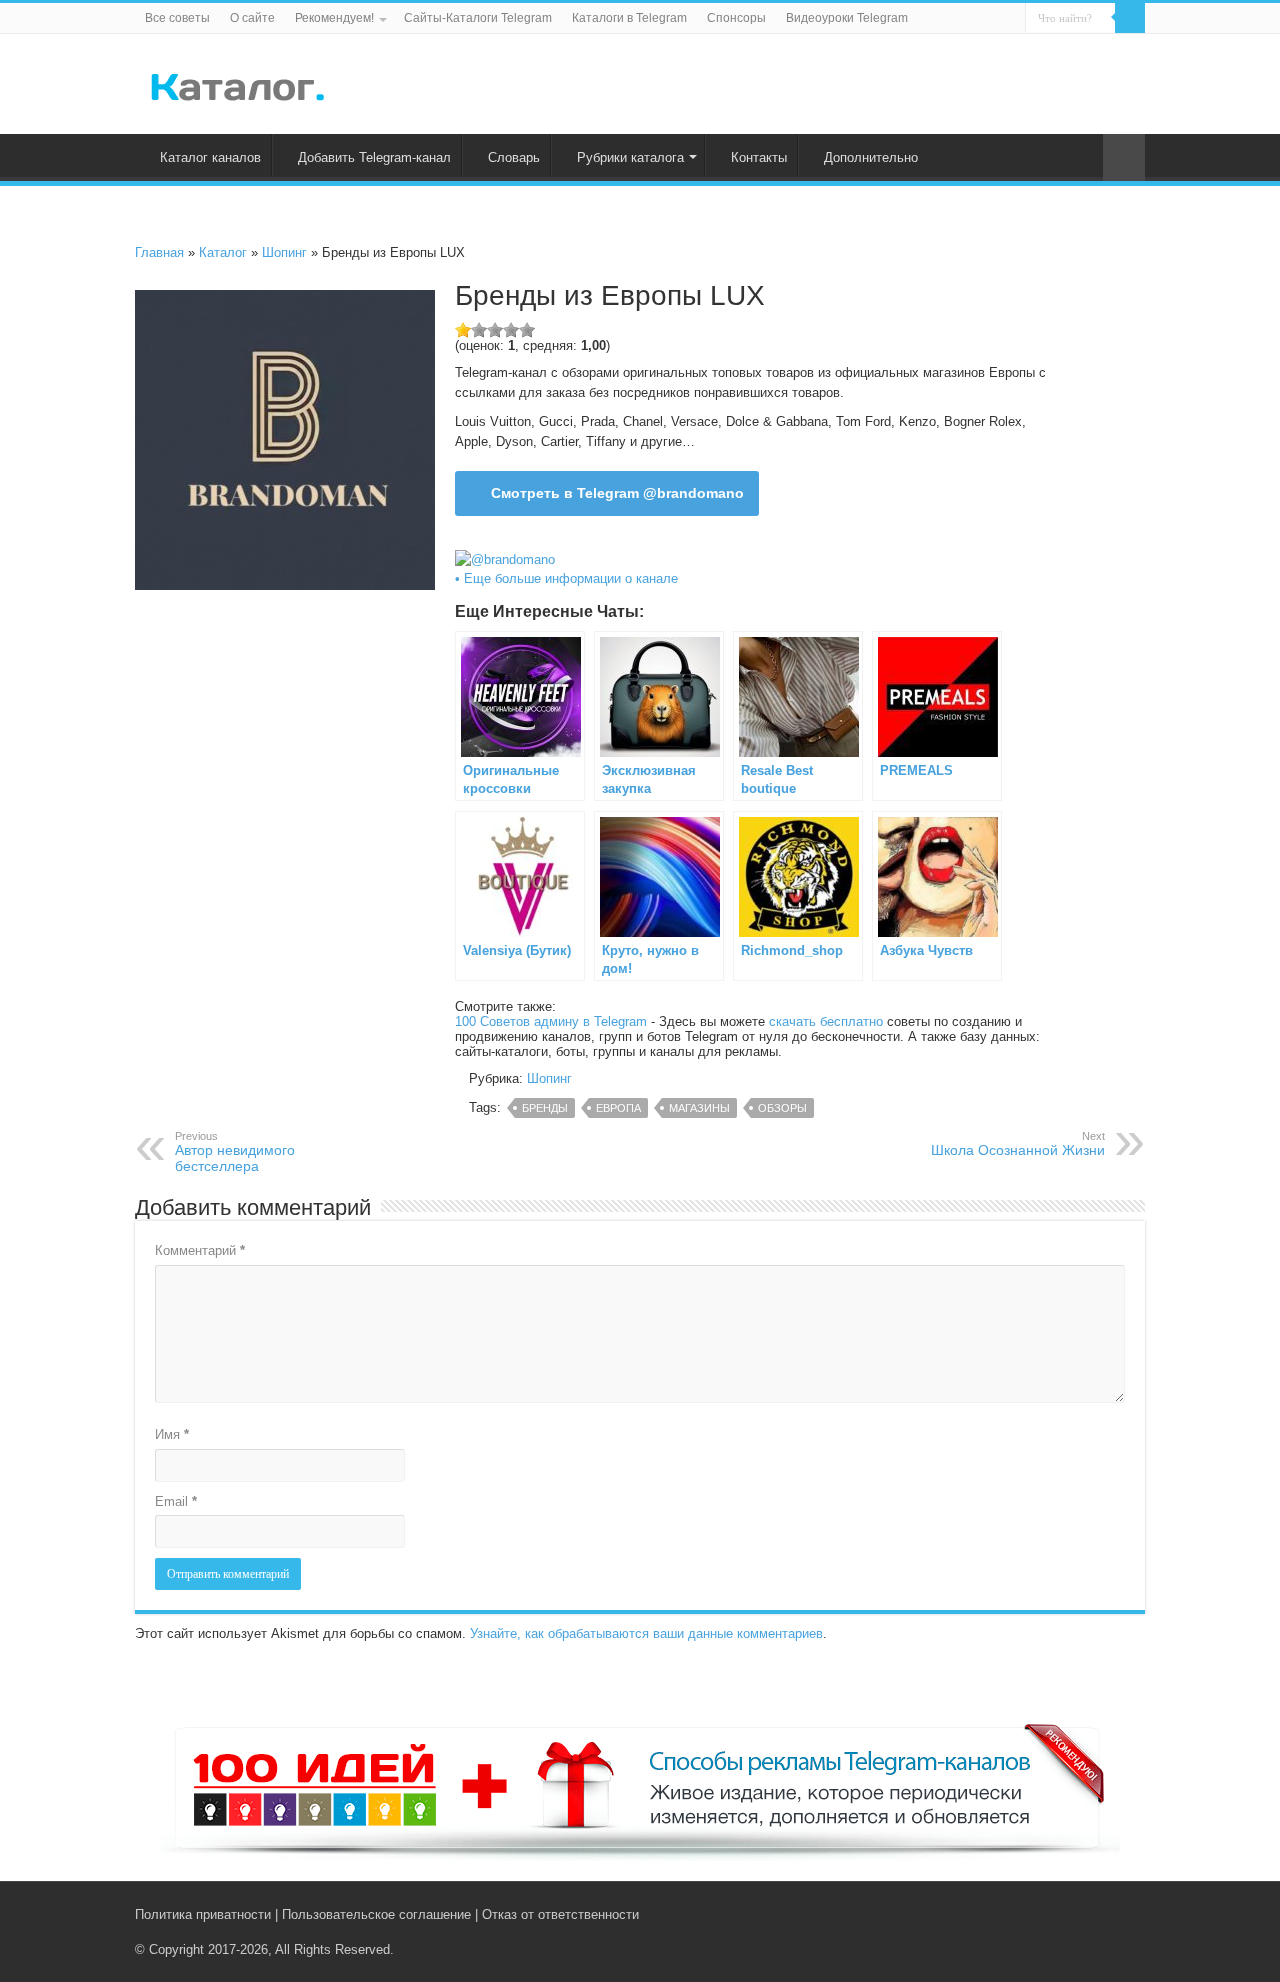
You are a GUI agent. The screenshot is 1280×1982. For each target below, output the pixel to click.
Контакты (759, 157)
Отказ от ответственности (560, 1914)
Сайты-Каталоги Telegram (478, 18)
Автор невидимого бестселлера (235, 1152)
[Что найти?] (1130, 18)
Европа (618, 1108)
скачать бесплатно (826, 1021)
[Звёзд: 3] (495, 330)
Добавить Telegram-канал (374, 157)
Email (176, 1501)
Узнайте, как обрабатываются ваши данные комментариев (646, 1633)
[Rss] (1059, 1914)
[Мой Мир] (1120, 1914)
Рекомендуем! (334, 18)
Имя (172, 1434)
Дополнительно (871, 157)
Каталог (223, 252)
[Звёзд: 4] (511, 330)
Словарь (514, 157)
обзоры (782, 1108)
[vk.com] (1078, 1914)
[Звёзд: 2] (479, 330)
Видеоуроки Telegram (847, 18)
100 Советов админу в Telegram (551, 1021)
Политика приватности (203, 1914)
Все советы (177, 18)
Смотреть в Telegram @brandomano (617, 493)
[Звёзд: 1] (463, 330)
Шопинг (284, 252)
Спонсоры (736, 18)
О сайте (252, 18)
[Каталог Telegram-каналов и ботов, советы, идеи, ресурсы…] (237, 83)
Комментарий (200, 1250)
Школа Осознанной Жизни (1018, 1144)
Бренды (545, 1108)
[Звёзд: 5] (527, 330)
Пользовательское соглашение (376, 1914)
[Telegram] (1101, 1914)
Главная (159, 252)
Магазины (699, 1108)
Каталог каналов (210, 157)
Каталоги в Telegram (629, 18)
